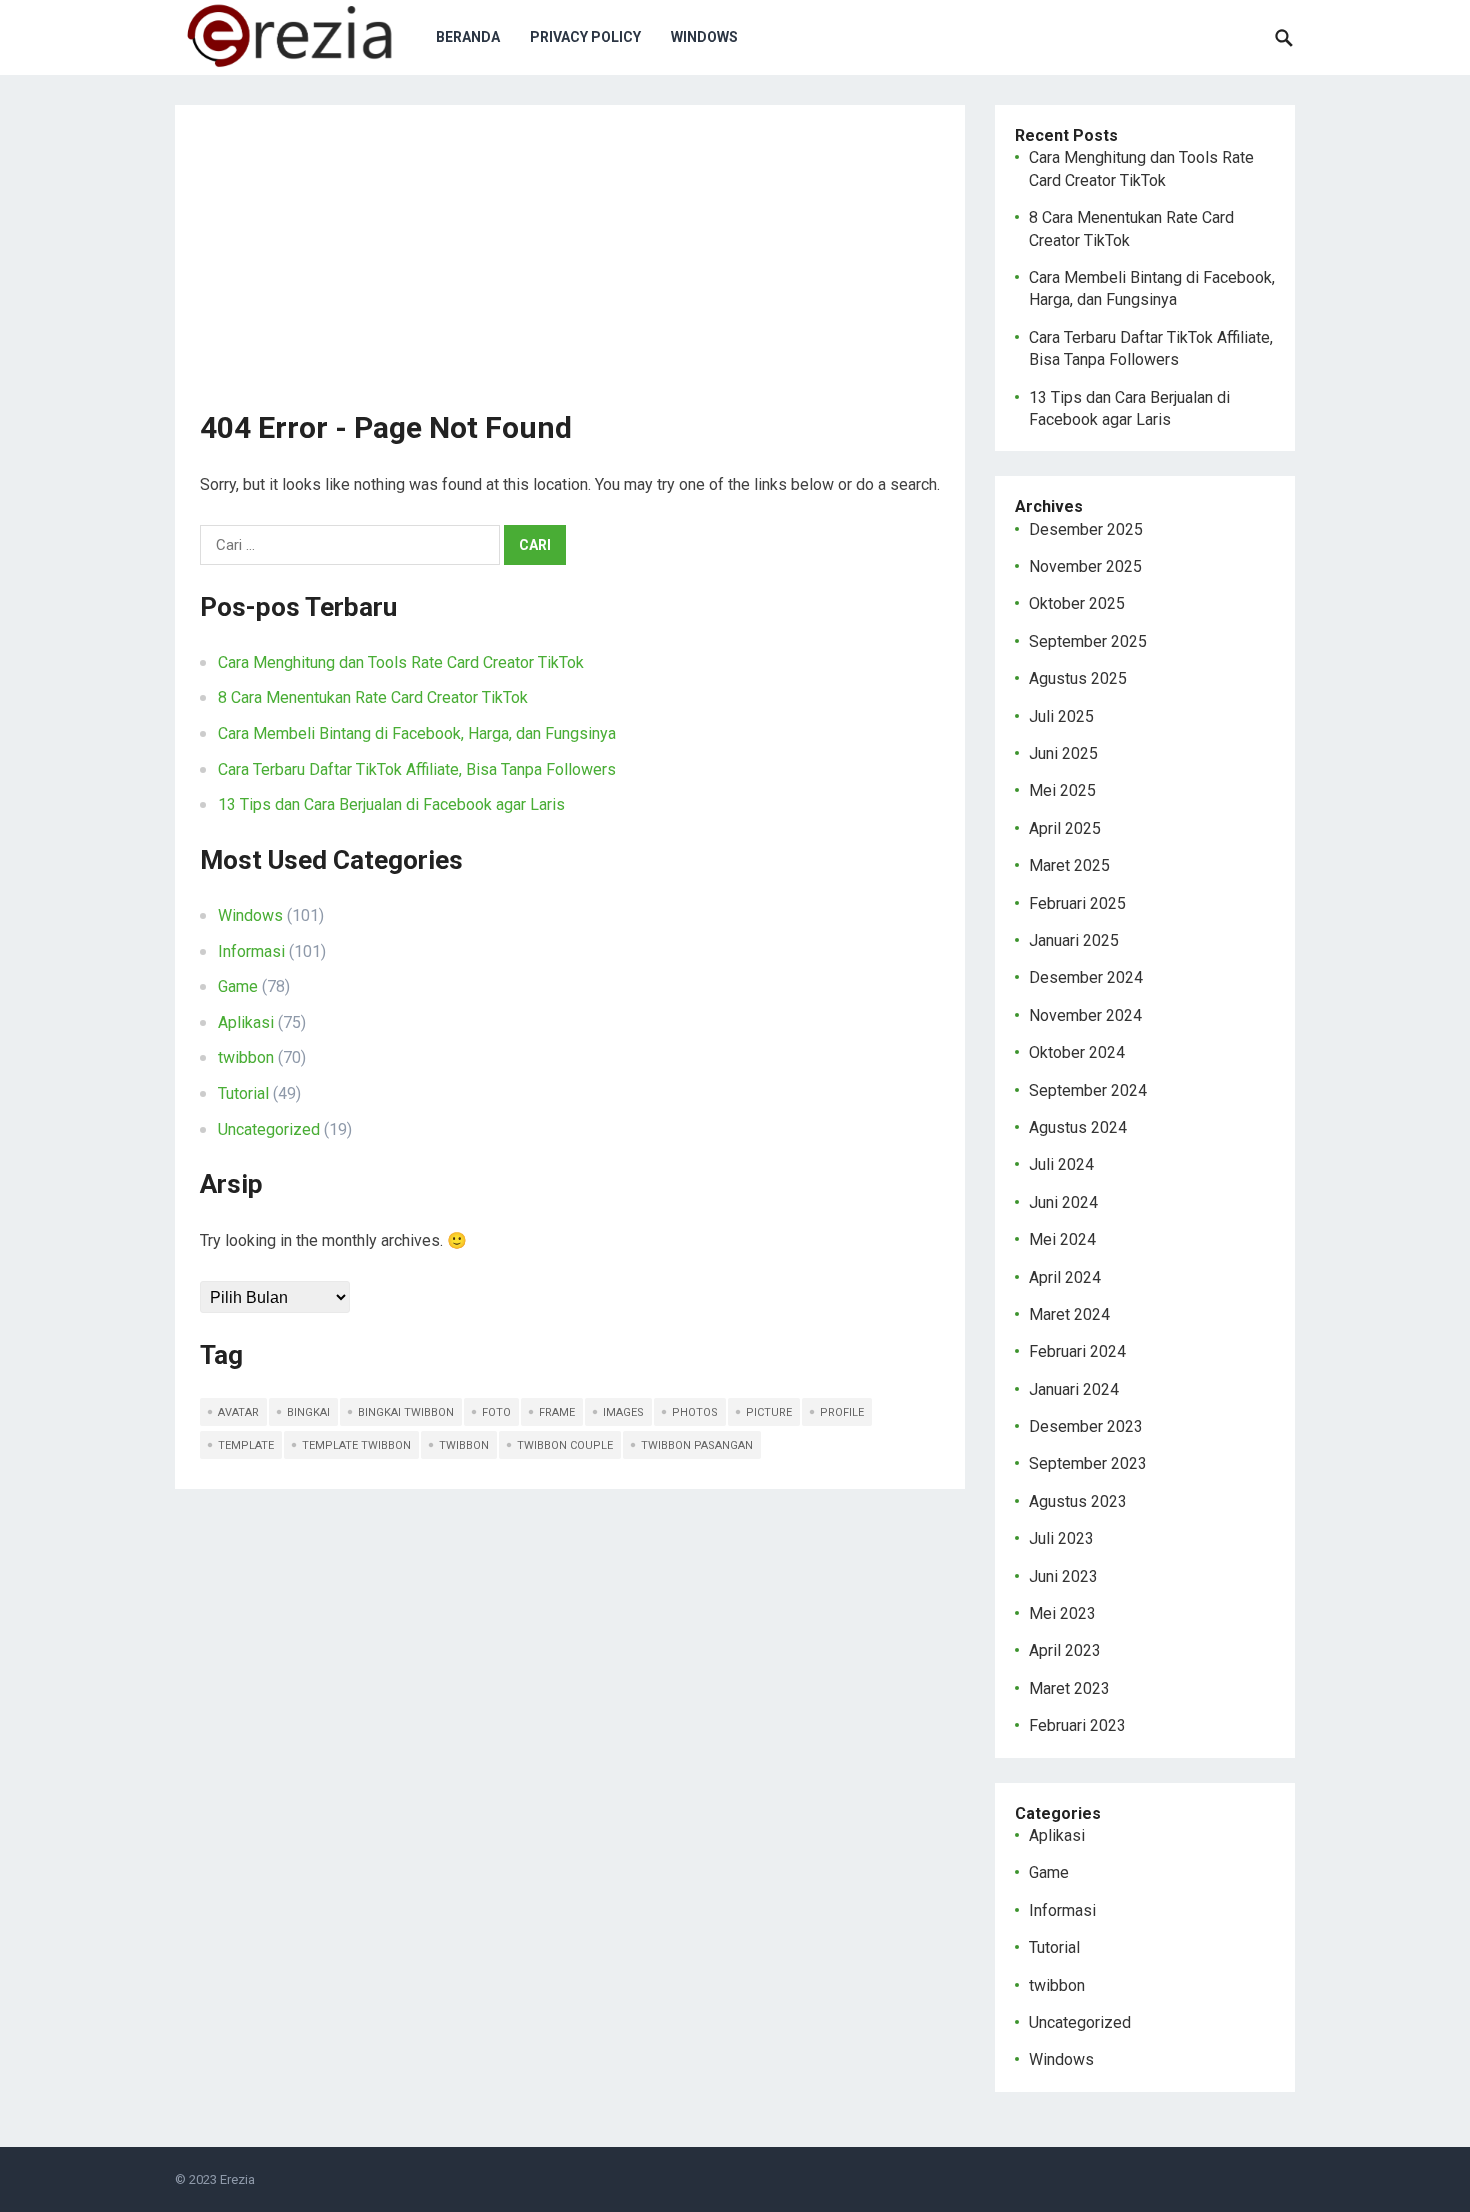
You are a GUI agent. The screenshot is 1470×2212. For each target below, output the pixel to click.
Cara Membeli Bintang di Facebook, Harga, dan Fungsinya (417, 733)
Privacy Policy (585, 37)
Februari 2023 (1077, 1725)
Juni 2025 (1063, 753)
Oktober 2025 (1077, 603)
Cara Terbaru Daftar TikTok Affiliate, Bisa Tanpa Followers (417, 769)
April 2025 (1065, 828)
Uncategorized (269, 1129)
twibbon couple (565, 1445)
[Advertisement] (570, 270)
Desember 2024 (1086, 977)
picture (769, 1412)
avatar (238, 1412)
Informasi (251, 951)
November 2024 (1085, 1015)
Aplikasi (246, 1022)
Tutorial (243, 1093)
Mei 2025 (1062, 790)
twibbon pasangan (697, 1445)
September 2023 (1088, 1463)
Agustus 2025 (1078, 678)
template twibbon (356, 1445)
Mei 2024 (1062, 1239)
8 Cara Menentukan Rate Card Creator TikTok (373, 697)
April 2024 (1065, 1277)
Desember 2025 (1086, 529)
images (623, 1412)
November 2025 (1085, 566)
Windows (704, 37)
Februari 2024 (1077, 1351)
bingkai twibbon (406, 1412)
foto (496, 1412)
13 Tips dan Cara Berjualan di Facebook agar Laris (391, 804)
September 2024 (1088, 1090)
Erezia (237, 2179)
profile (842, 1412)
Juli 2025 (1061, 716)
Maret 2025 (1069, 865)
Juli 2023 (1061, 1538)
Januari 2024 (1074, 1389)
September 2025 (1088, 641)
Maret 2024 (1069, 1314)
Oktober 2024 (1077, 1052)
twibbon (246, 1057)
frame (557, 1412)
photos (695, 1412)
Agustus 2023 (1078, 1501)
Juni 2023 (1063, 1576)
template (246, 1445)
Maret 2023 (1069, 1688)
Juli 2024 (1061, 1164)
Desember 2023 (1086, 1426)
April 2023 (1065, 1650)
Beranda (468, 37)
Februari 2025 (1077, 903)
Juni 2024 (1063, 1202)
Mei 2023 (1062, 1613)
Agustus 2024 (1078, 1127)
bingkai (308, 1412)
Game (238, 986)
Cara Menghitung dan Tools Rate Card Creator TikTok (401, 662)
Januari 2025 (1074, 940)
